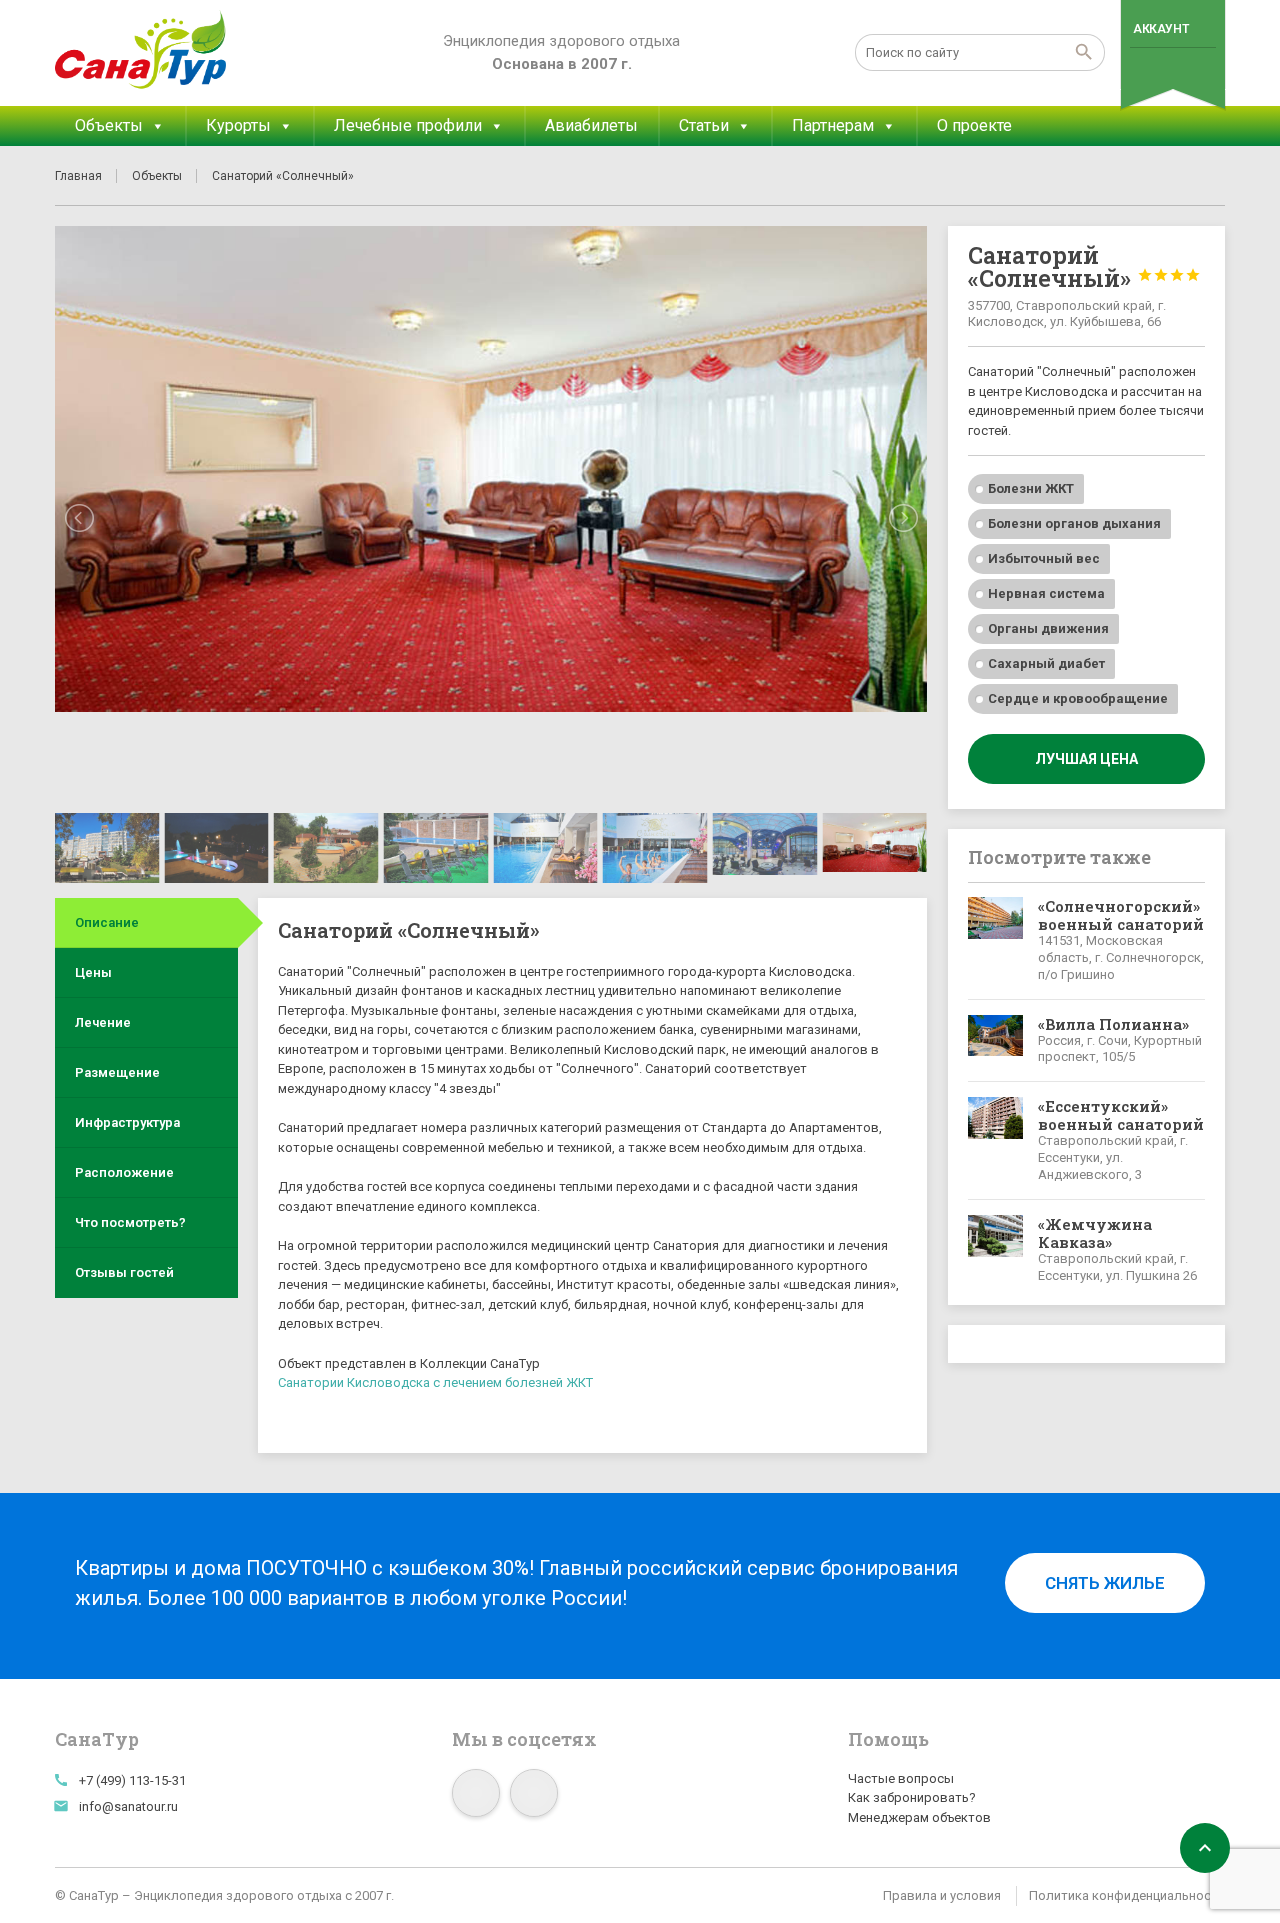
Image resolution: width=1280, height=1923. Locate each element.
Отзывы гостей (124, 1272)
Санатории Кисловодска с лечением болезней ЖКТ (435, 1382)
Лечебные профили (408, 125)
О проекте (974, 125)
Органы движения (1048, 628)
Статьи (704, 125)
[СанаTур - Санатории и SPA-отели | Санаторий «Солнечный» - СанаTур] (141, 50)
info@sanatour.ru (128, 1806)
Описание (107, 922)
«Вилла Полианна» (1113, 1024)
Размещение (117, 1072)
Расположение (124, 1172)
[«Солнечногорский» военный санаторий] (996, 940)
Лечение (103, 1022)
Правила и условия (942, 1895)
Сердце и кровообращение (1078, 698)
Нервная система (1046, 593)
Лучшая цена (1086, 759)
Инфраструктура (127, 1122)
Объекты (109, 125)
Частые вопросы (901, 1778)
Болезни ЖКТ (1031, 488)
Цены (93, 972)
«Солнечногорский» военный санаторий (1121, 915)
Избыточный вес (1044, 558)
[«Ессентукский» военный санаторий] (996, 1140)
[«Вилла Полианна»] (996, 1041)
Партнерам (833, 125)
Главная (78, 176)
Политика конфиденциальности (1127, 1895)
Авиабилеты (591, 125)
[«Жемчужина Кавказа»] (996, 1250)
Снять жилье (1105, 1583)
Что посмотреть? (130, 1222)
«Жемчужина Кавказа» (1095, 1233)
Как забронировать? (912, 1797)
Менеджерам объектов (919, 1817)
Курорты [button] (238, 125)
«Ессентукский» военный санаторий (1121, 1115)
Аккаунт (1160, 29)
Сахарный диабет (1046, 663)
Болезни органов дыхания (1074, 523)
